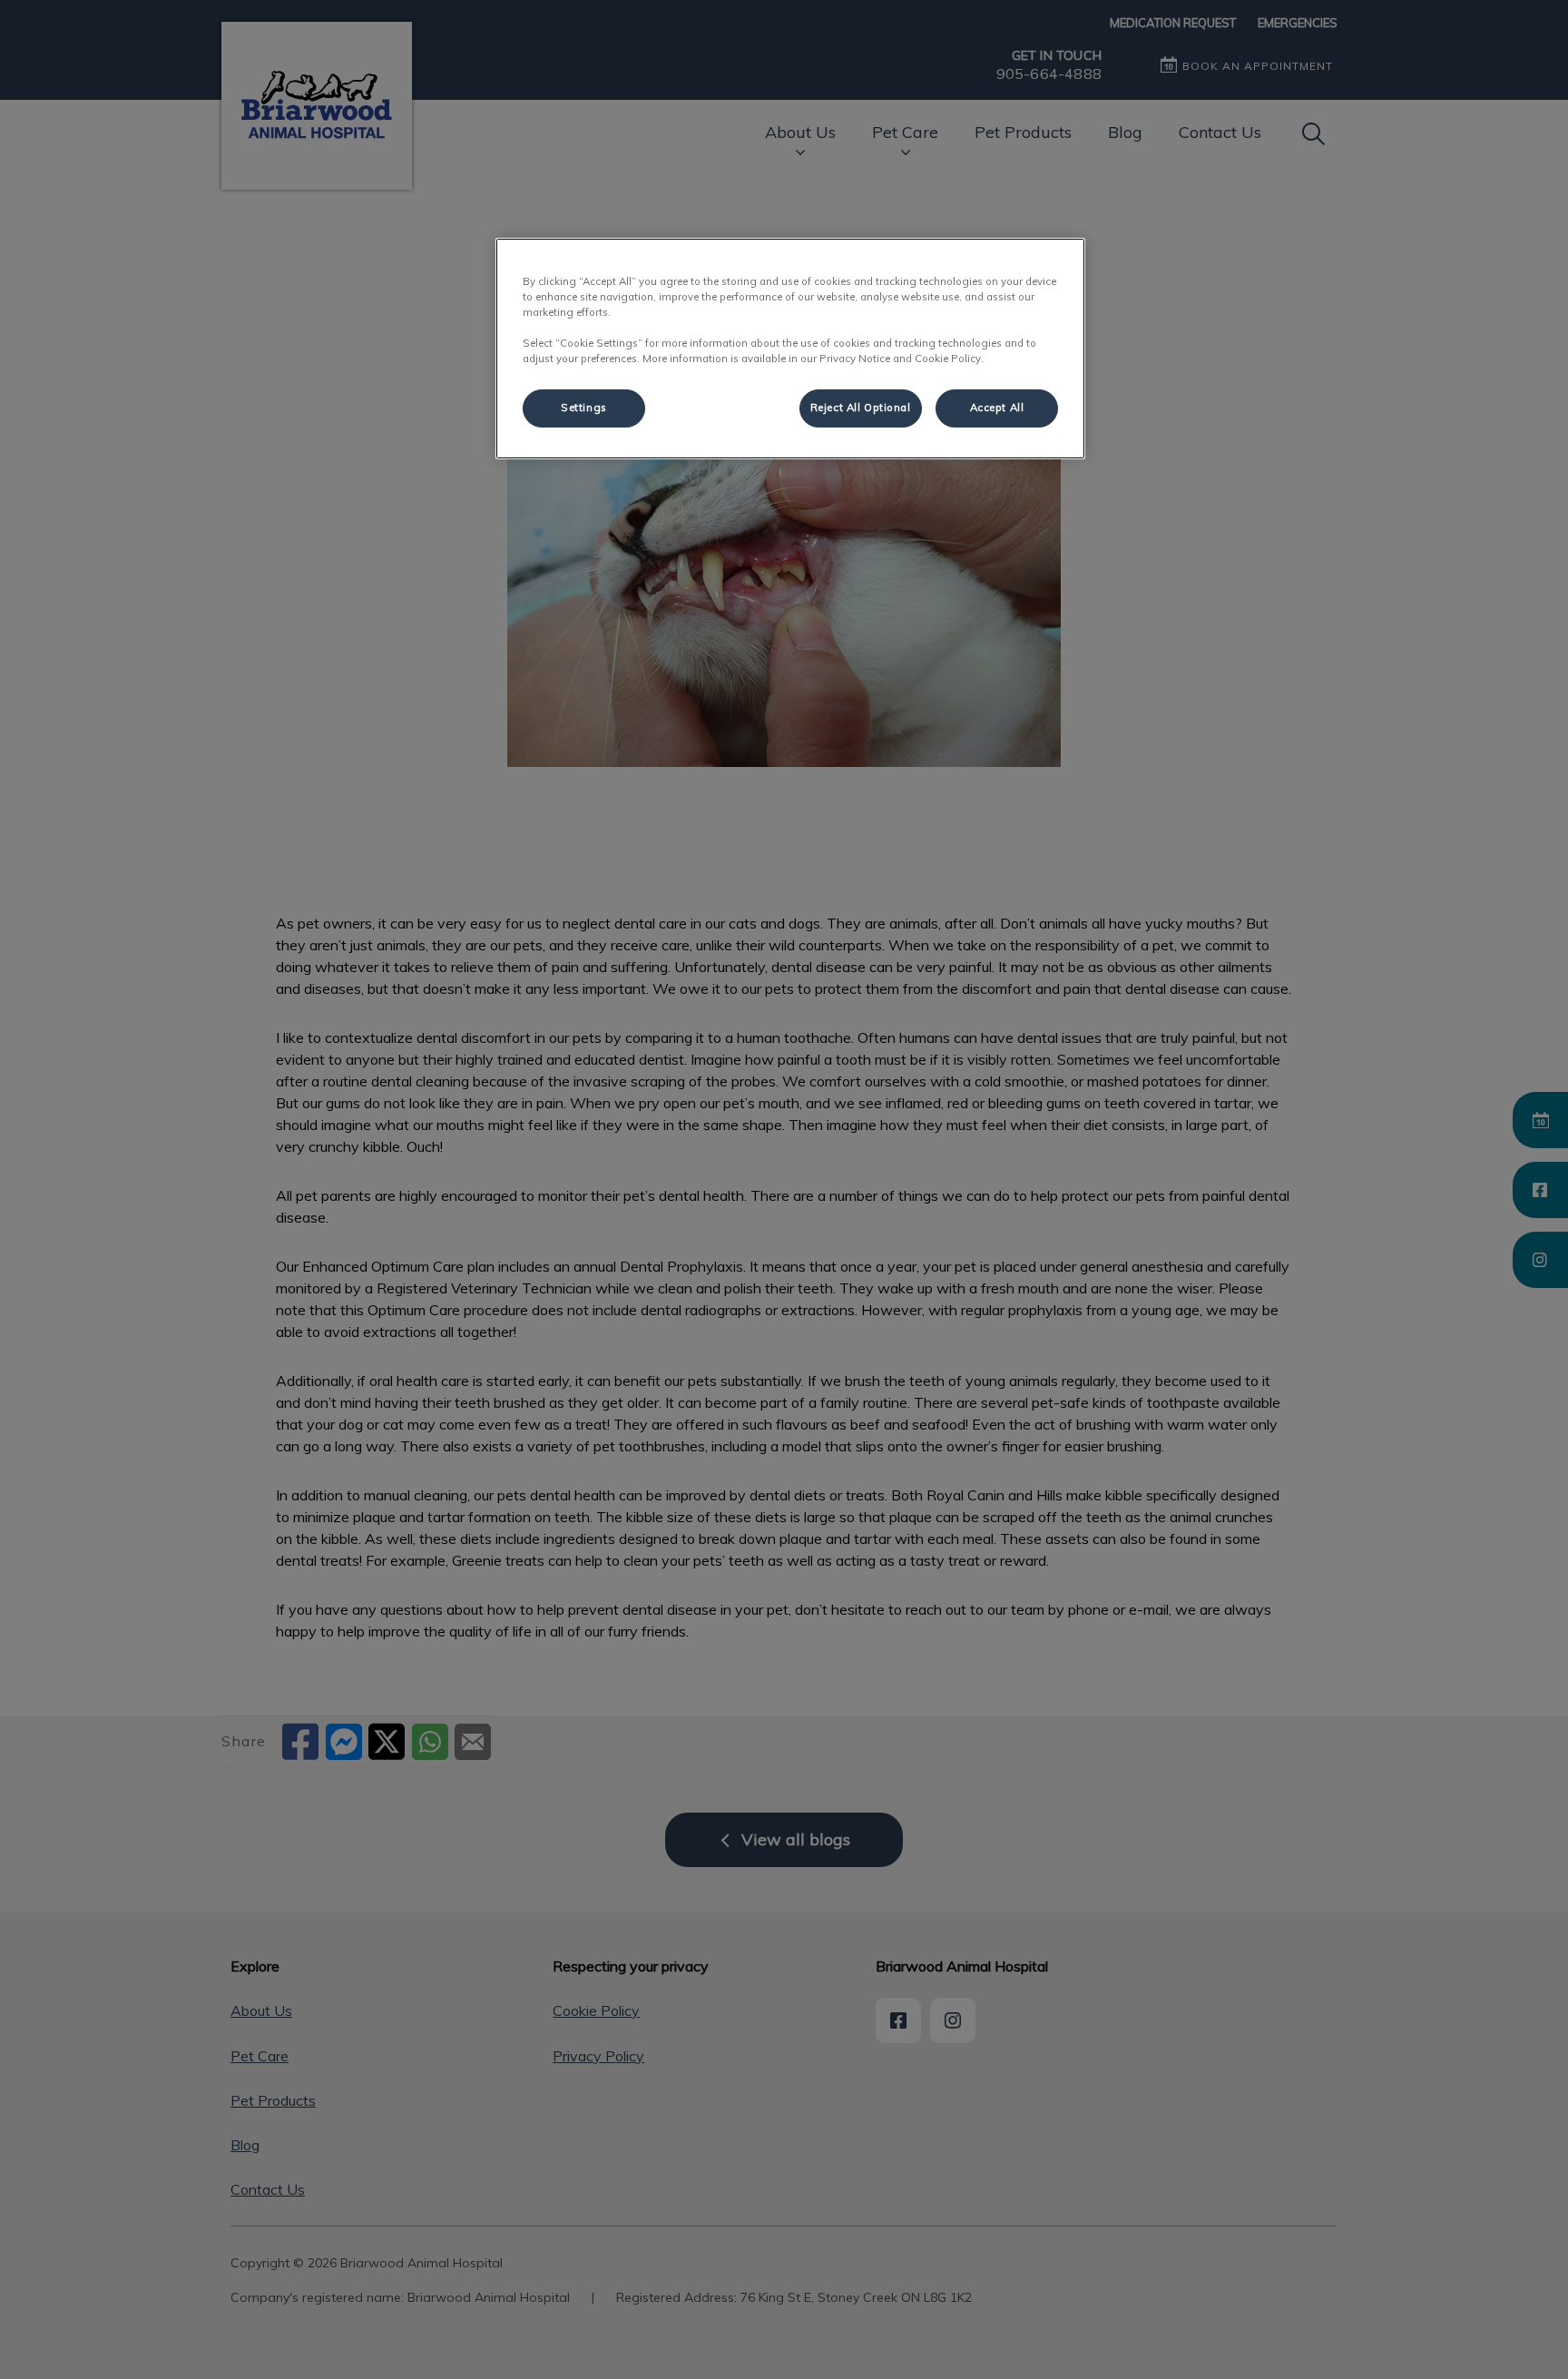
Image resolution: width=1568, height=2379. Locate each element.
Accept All (997, 408)
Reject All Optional (861, 408)
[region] (790, 349)
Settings (584, 408)
